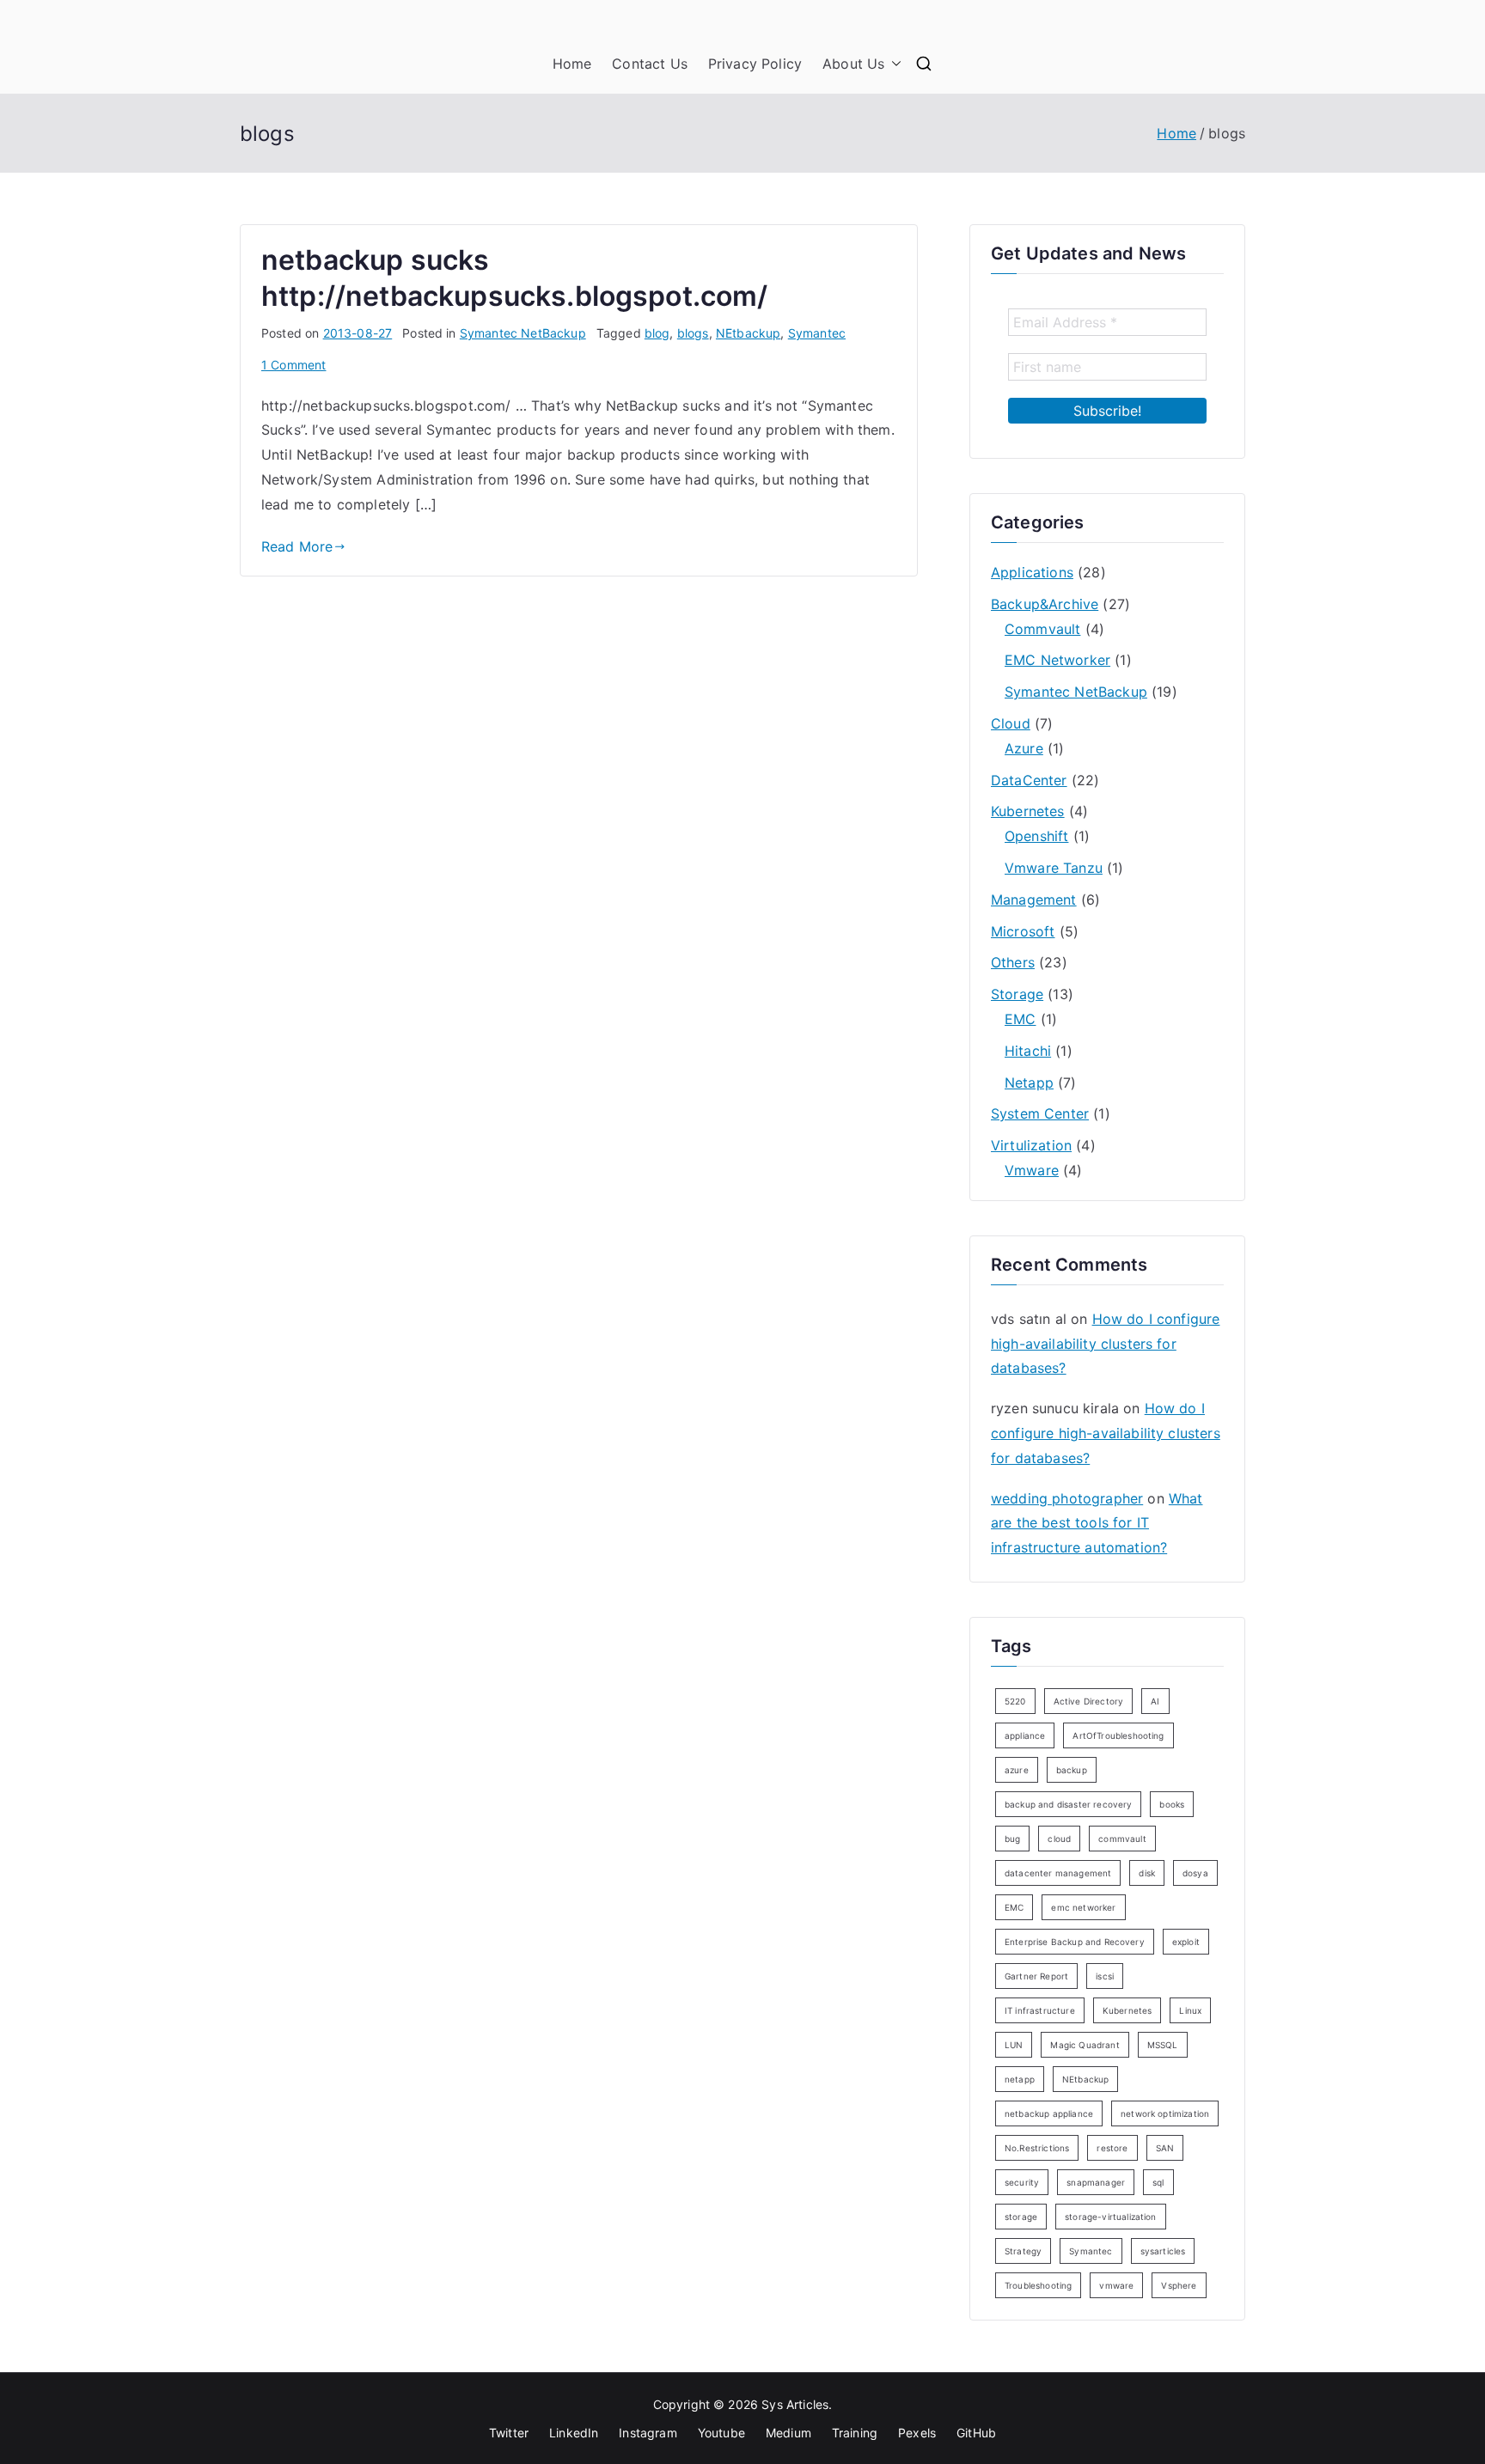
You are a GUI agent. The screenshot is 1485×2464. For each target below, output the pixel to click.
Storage (1017, 994)
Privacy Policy (755, 64)
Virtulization (1031, 1145)
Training (855, 2433)
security (1022, 2182)
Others (1013, 962)
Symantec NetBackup (523, 333)
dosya (1195, 1873)
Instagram (648, 2433)
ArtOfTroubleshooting (1118, 1735)
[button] (893, 64)
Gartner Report (1036, 1976)
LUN (1014, 2045)
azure (1017, 1770)
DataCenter (1029, 780)
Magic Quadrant (1085, 2045)
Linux (1190, 2010)
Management (1034, 900)
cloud (1059, 1839)
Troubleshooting (1038, 2285)
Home (572, 64)
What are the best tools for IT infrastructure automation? (1097, 1523)
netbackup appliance (1049, 2113)
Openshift (1036, 836)
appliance (1025, 1735)
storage (1021, 2217)
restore (1112, 2148)
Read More (297, 546)
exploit (1186, 1942)
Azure (1024, 748)
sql (1158, 2182)
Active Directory (1089, 1701)
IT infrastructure (1040, 2010)
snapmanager (1096, 2182)
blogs (693, 333)
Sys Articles (795, 2404)
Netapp (1029, 1083)
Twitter (509, 2433)
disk (1147, 1873)
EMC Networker (1057, 660)
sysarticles (1163, 2251)
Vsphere (1179, 2285)
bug (1012, 1839)
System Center (1040, 1113)
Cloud (1011, 723)
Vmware (1032, 1170)
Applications (1032, 572)
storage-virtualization (1111, 2217)
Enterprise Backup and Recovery (1075, 1942)
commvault (1122, 1839)
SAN (1165, 2148)
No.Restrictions (1037, 2148)
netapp (1020, 2079)
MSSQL (1163, 2045)
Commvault (1042, 629)
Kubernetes (1028, 811)
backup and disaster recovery (1068, 1804)
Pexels (917, 2433)
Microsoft (1023, 931)
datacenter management (1058, 1873)
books (1172, 1804)
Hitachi (1028, 1051)
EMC (1020, 1019)
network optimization (1165, 2113)
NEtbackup (748, 333)
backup (1072, 1770)
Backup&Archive (1045, 604)
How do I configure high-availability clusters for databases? (1105, 1344)
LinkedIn (574, 2433)
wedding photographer (1067, 1498)
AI (1155, 1701)
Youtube (721, 2433)
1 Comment (293, 365)
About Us (853, 64)
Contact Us (650, 64)
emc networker (1083, 1907)
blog (657, 333)
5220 (1015, 1701)
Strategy (1023, 2251)
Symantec (817, 333)
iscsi (1105, 1976)
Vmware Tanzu (1054, 868)
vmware (1116, 2285)
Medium (788, 2433)
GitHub (976, 2433)
